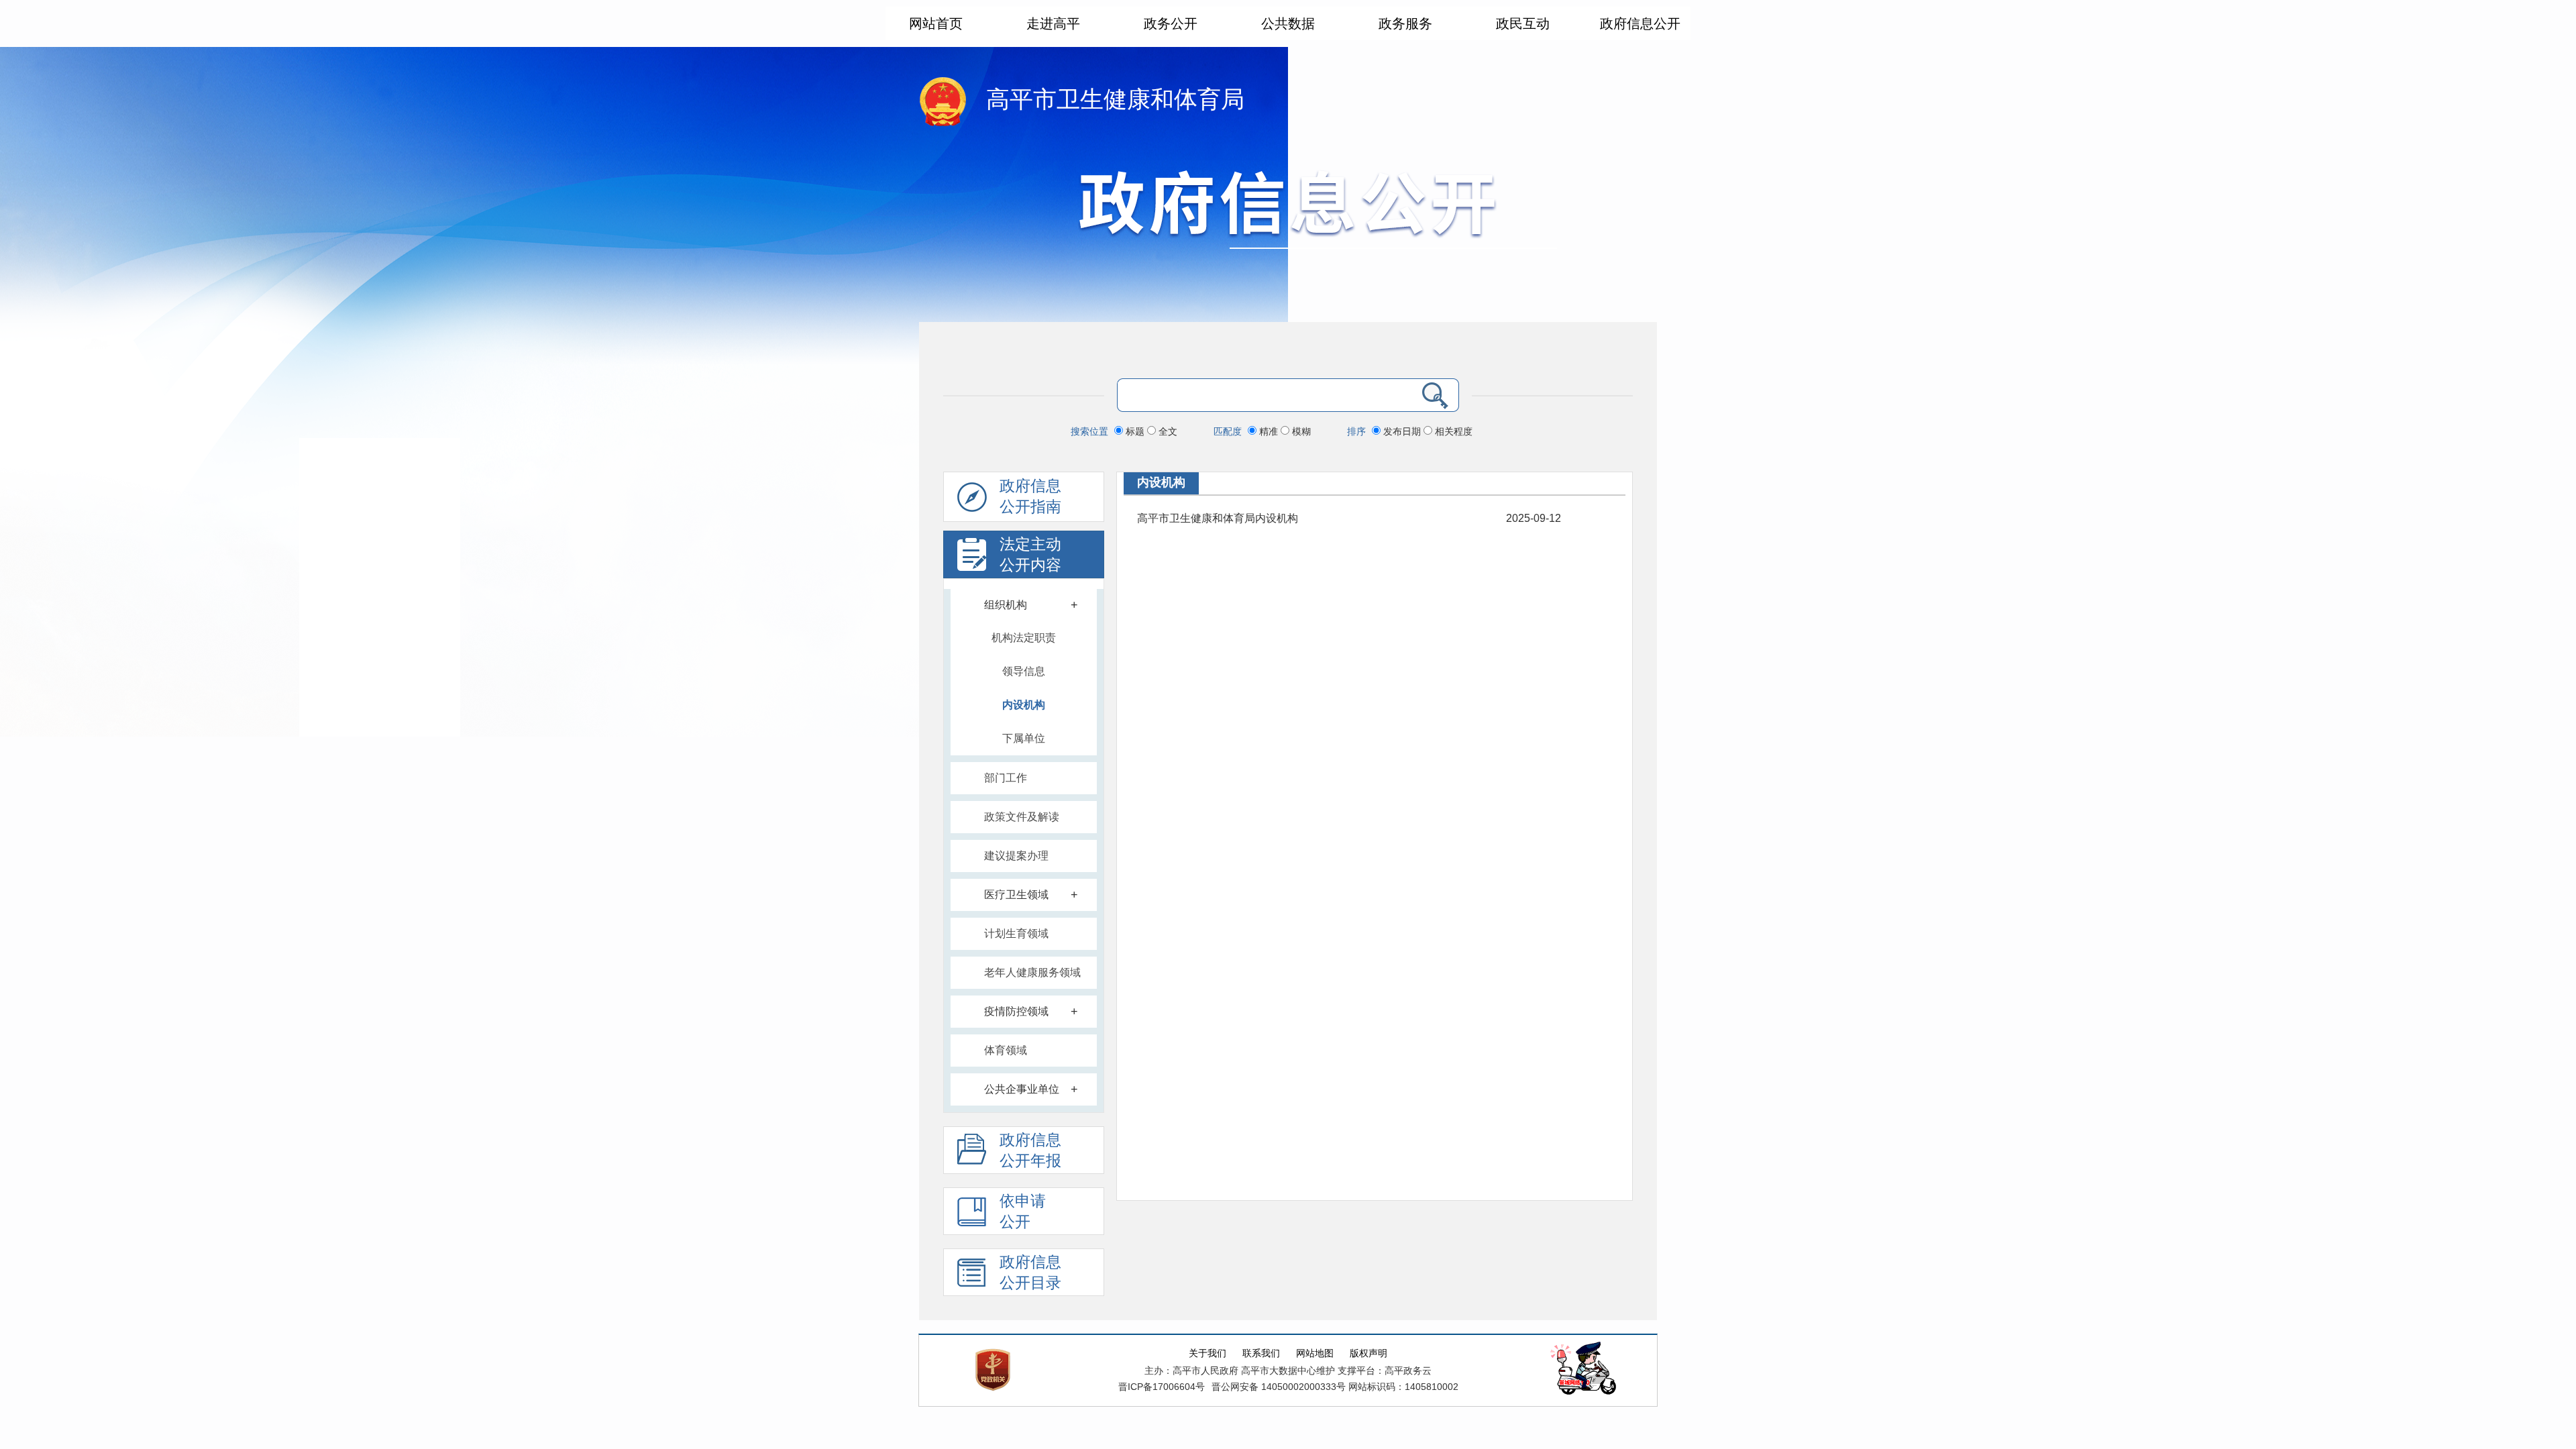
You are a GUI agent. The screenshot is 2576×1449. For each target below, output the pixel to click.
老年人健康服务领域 (1032, 972)
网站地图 (1315, 1353)
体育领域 (1006, 1050)
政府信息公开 (1640, 23)
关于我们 (1207, 1353)
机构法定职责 (1024, 638)
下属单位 (1024, 738)
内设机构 (1024, 705)
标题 (1135, 431)
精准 (1269, 431)
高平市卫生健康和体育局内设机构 (1218, 518)
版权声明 (1368, 1353)
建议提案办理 (1016, 856)
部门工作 (1006, 778)
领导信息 (1024, 671)
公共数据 (1288, 23)
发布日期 (1402, 431)
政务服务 (1405, 23)
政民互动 (1523, 23)
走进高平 (1053, 23)
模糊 (1300, 431)
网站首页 (936, 23)
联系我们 (1261, 1353)
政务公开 (1171, 23)
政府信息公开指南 (1030, 496)
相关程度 (1452, 431)
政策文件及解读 (1022, 817)
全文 (1167, 431)
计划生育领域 (1016, 933)
